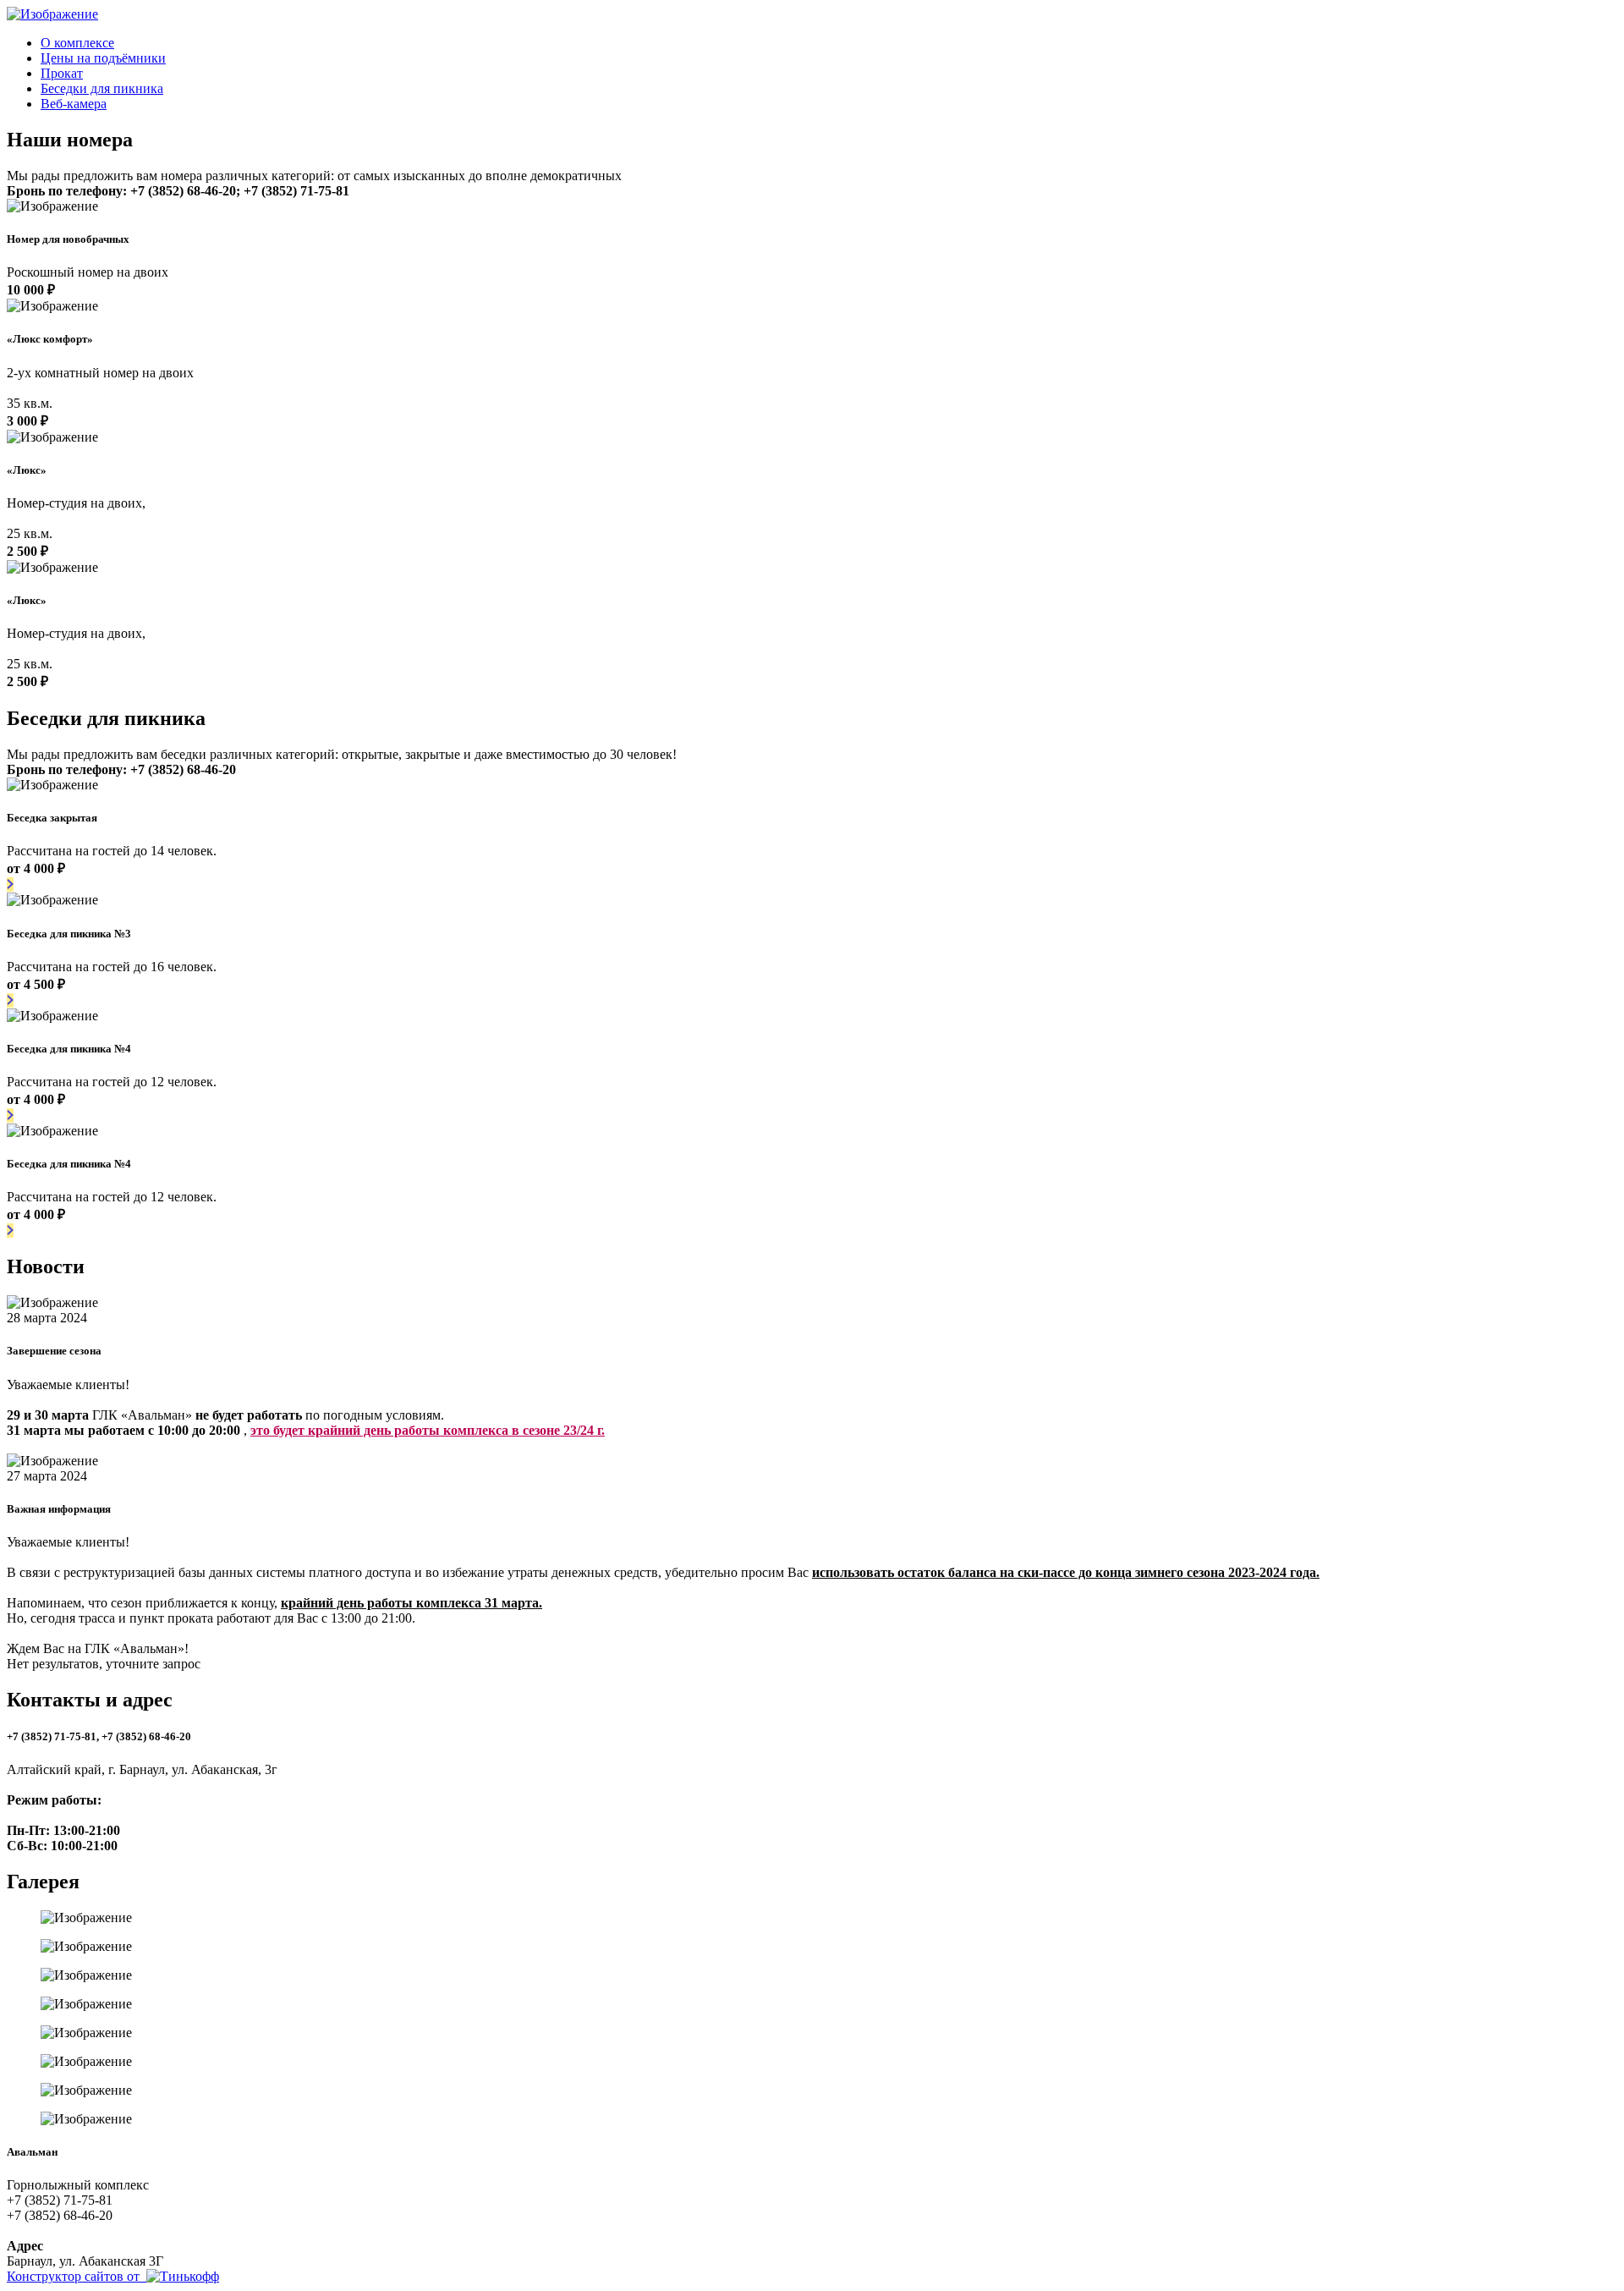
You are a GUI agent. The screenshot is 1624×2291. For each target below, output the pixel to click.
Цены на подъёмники (103, 58)
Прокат (62, 73)
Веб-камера (74, 104)
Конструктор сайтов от (77, 2276)
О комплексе (77, 43)
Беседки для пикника (102, 88)
